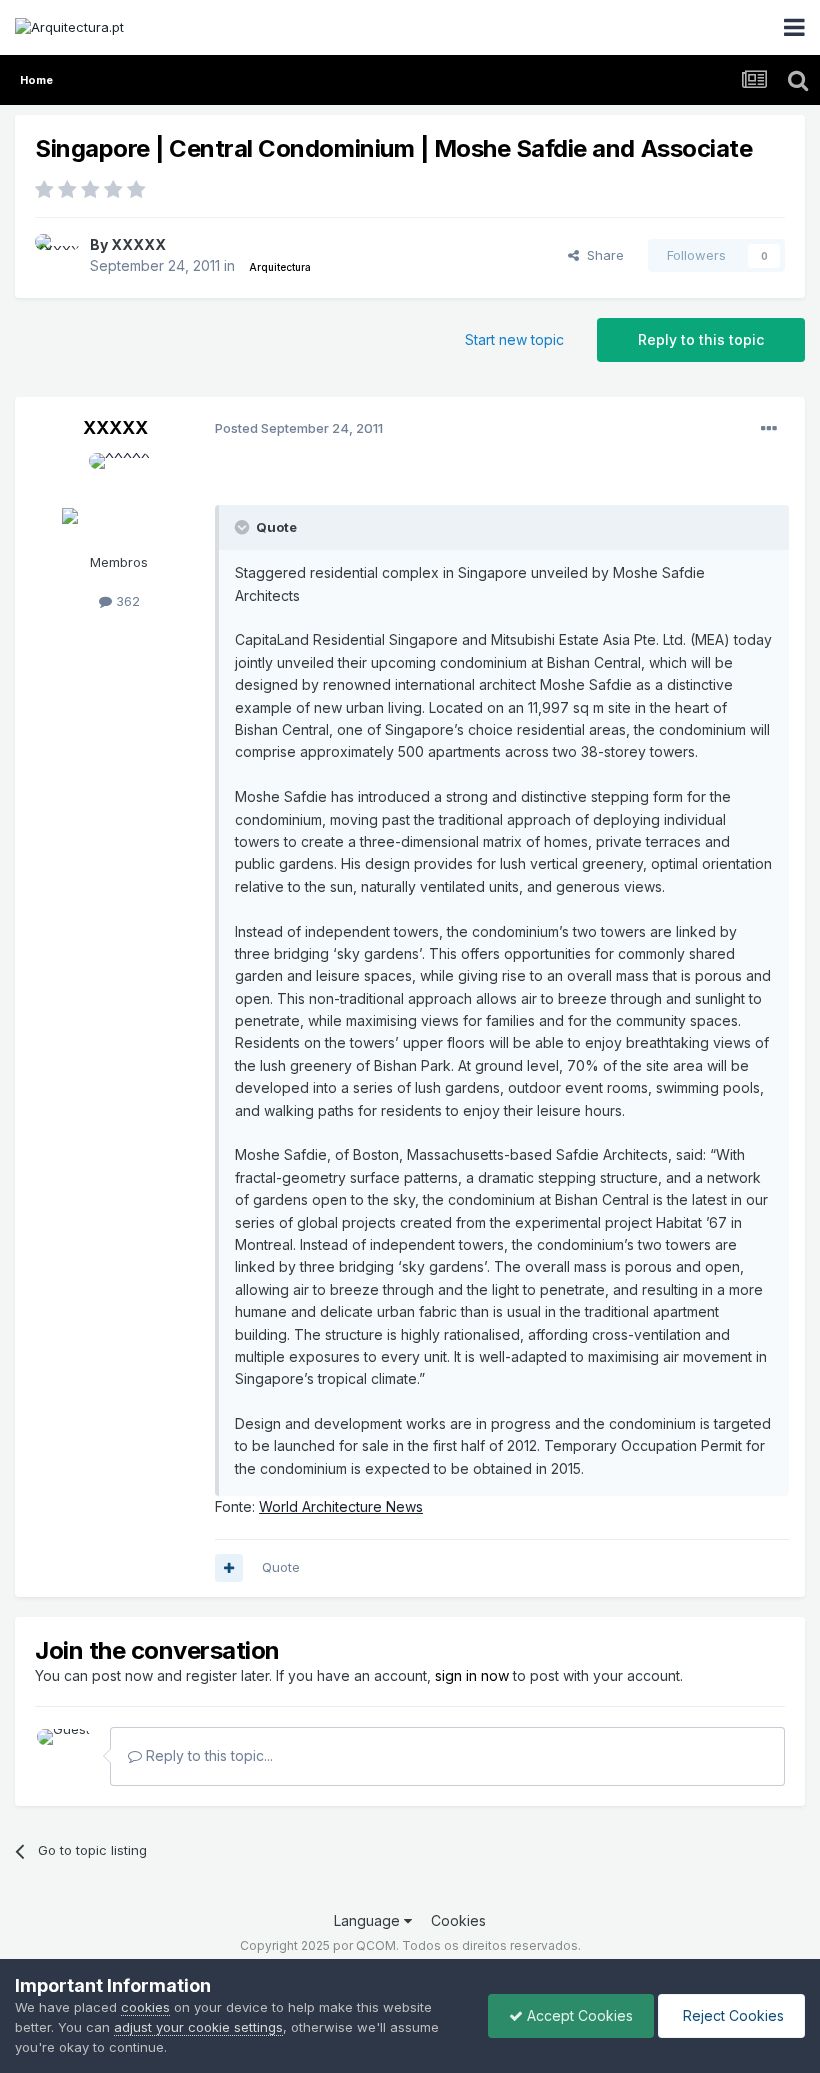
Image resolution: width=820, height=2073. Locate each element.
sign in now (472, 1675)
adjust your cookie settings (198, 2027)
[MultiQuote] (229, 1568)
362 (126, 601)
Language (369, 1920)
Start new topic (514, 339)
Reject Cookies (731, 2015)
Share (601, 255)
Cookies (458, 1920)
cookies (145, 2007)
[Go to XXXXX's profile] (57, 256)
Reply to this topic (701, 339)
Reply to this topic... (207, 1755)
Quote (281, 1567)
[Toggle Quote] (244, 527)
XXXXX (138, 244)
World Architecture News (341, 1506)
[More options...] (769, 429)
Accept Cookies (578, 2015)
